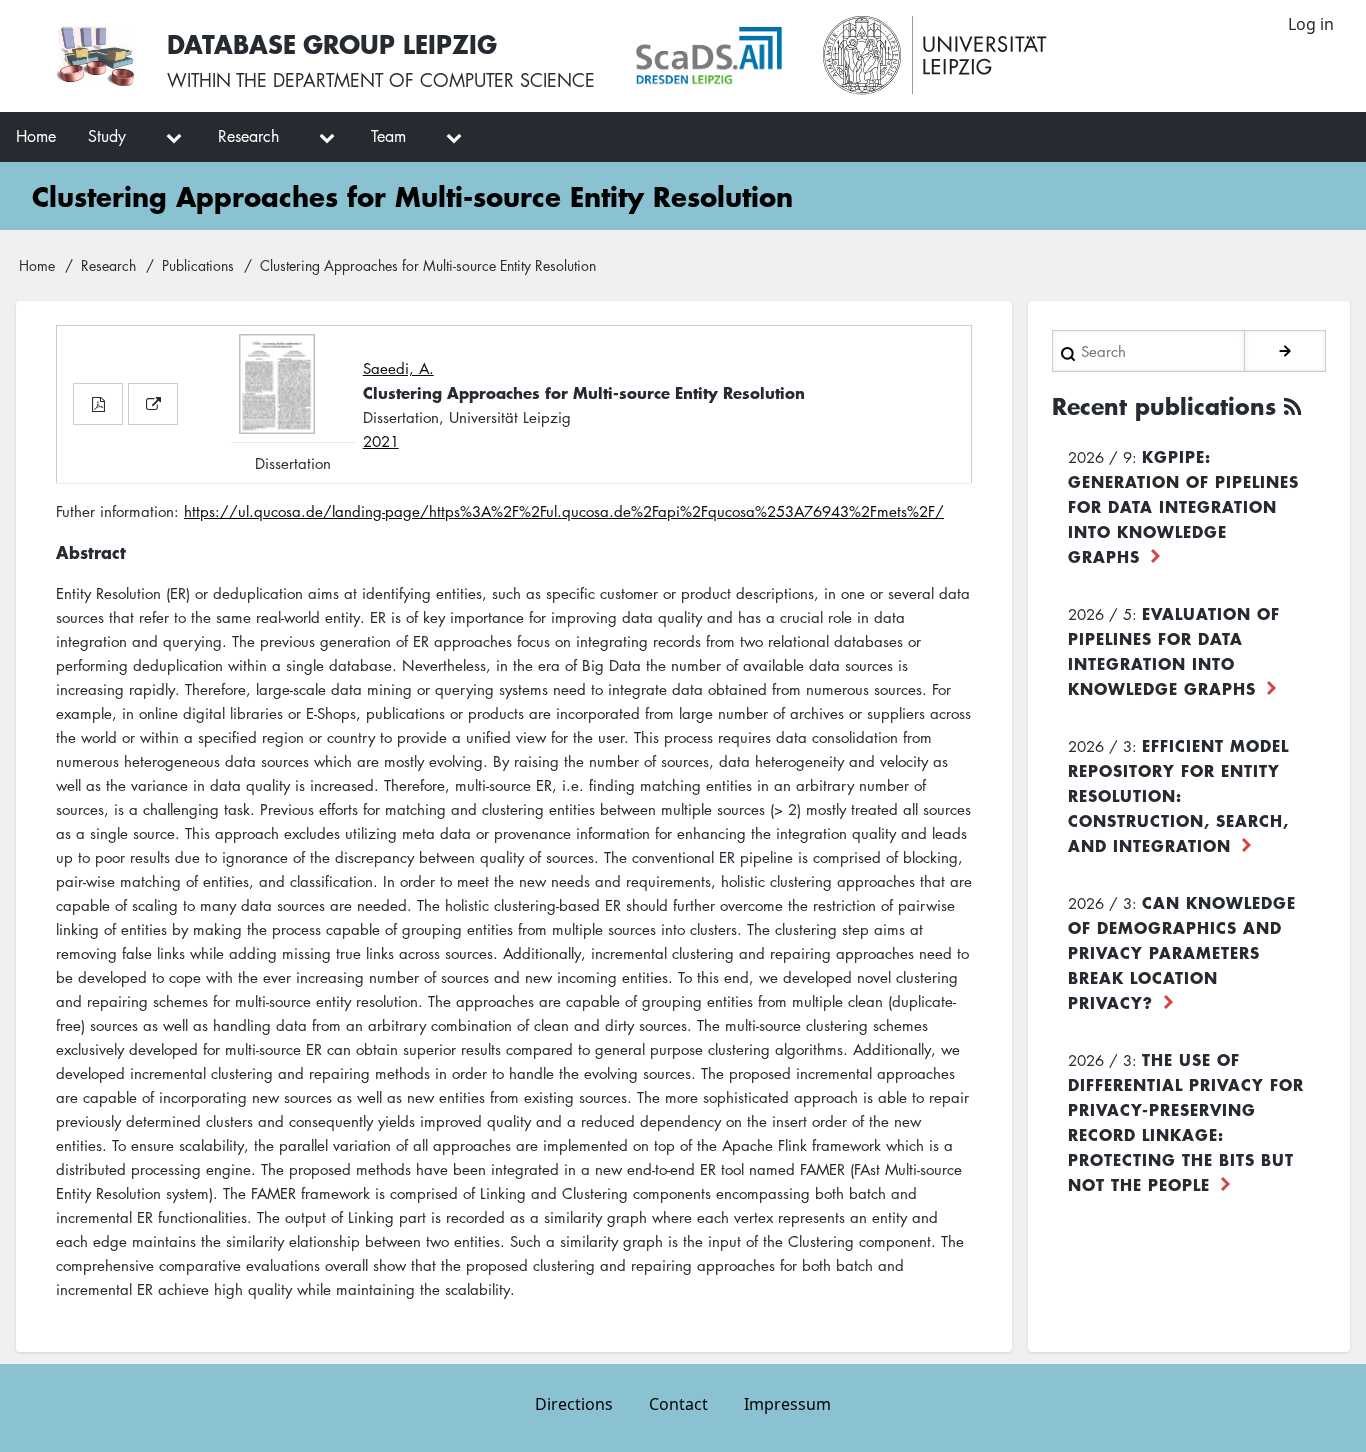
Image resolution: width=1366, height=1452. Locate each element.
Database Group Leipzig (332, 43)
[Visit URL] (153, 404)
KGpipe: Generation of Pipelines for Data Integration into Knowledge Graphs (1183, 506)
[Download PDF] (98, 404)
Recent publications (1164, 406)
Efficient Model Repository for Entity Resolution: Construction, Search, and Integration (1178, 795)
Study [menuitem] (107, 136)
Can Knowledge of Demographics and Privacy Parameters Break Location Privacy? (1182, 952)
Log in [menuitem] (1311, 24)
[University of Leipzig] (935, 56)
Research (108, 265)
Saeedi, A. (398, 368)
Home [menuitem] (36, 136)
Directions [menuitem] (574, 1404)
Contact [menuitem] (678, 1404)
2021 (381, 441)
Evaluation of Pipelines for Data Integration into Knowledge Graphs (1174, 650)
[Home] (95, 56)
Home (37, 265)
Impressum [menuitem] (787, 1404)
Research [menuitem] (248, 136)
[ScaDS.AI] (709, 56)
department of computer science (434, 80)
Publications (198, 265)
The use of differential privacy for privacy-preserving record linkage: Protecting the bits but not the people (1186, 1121)
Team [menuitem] (388, 136)
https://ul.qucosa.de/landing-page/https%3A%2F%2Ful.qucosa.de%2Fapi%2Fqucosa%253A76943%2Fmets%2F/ (564, 511)
